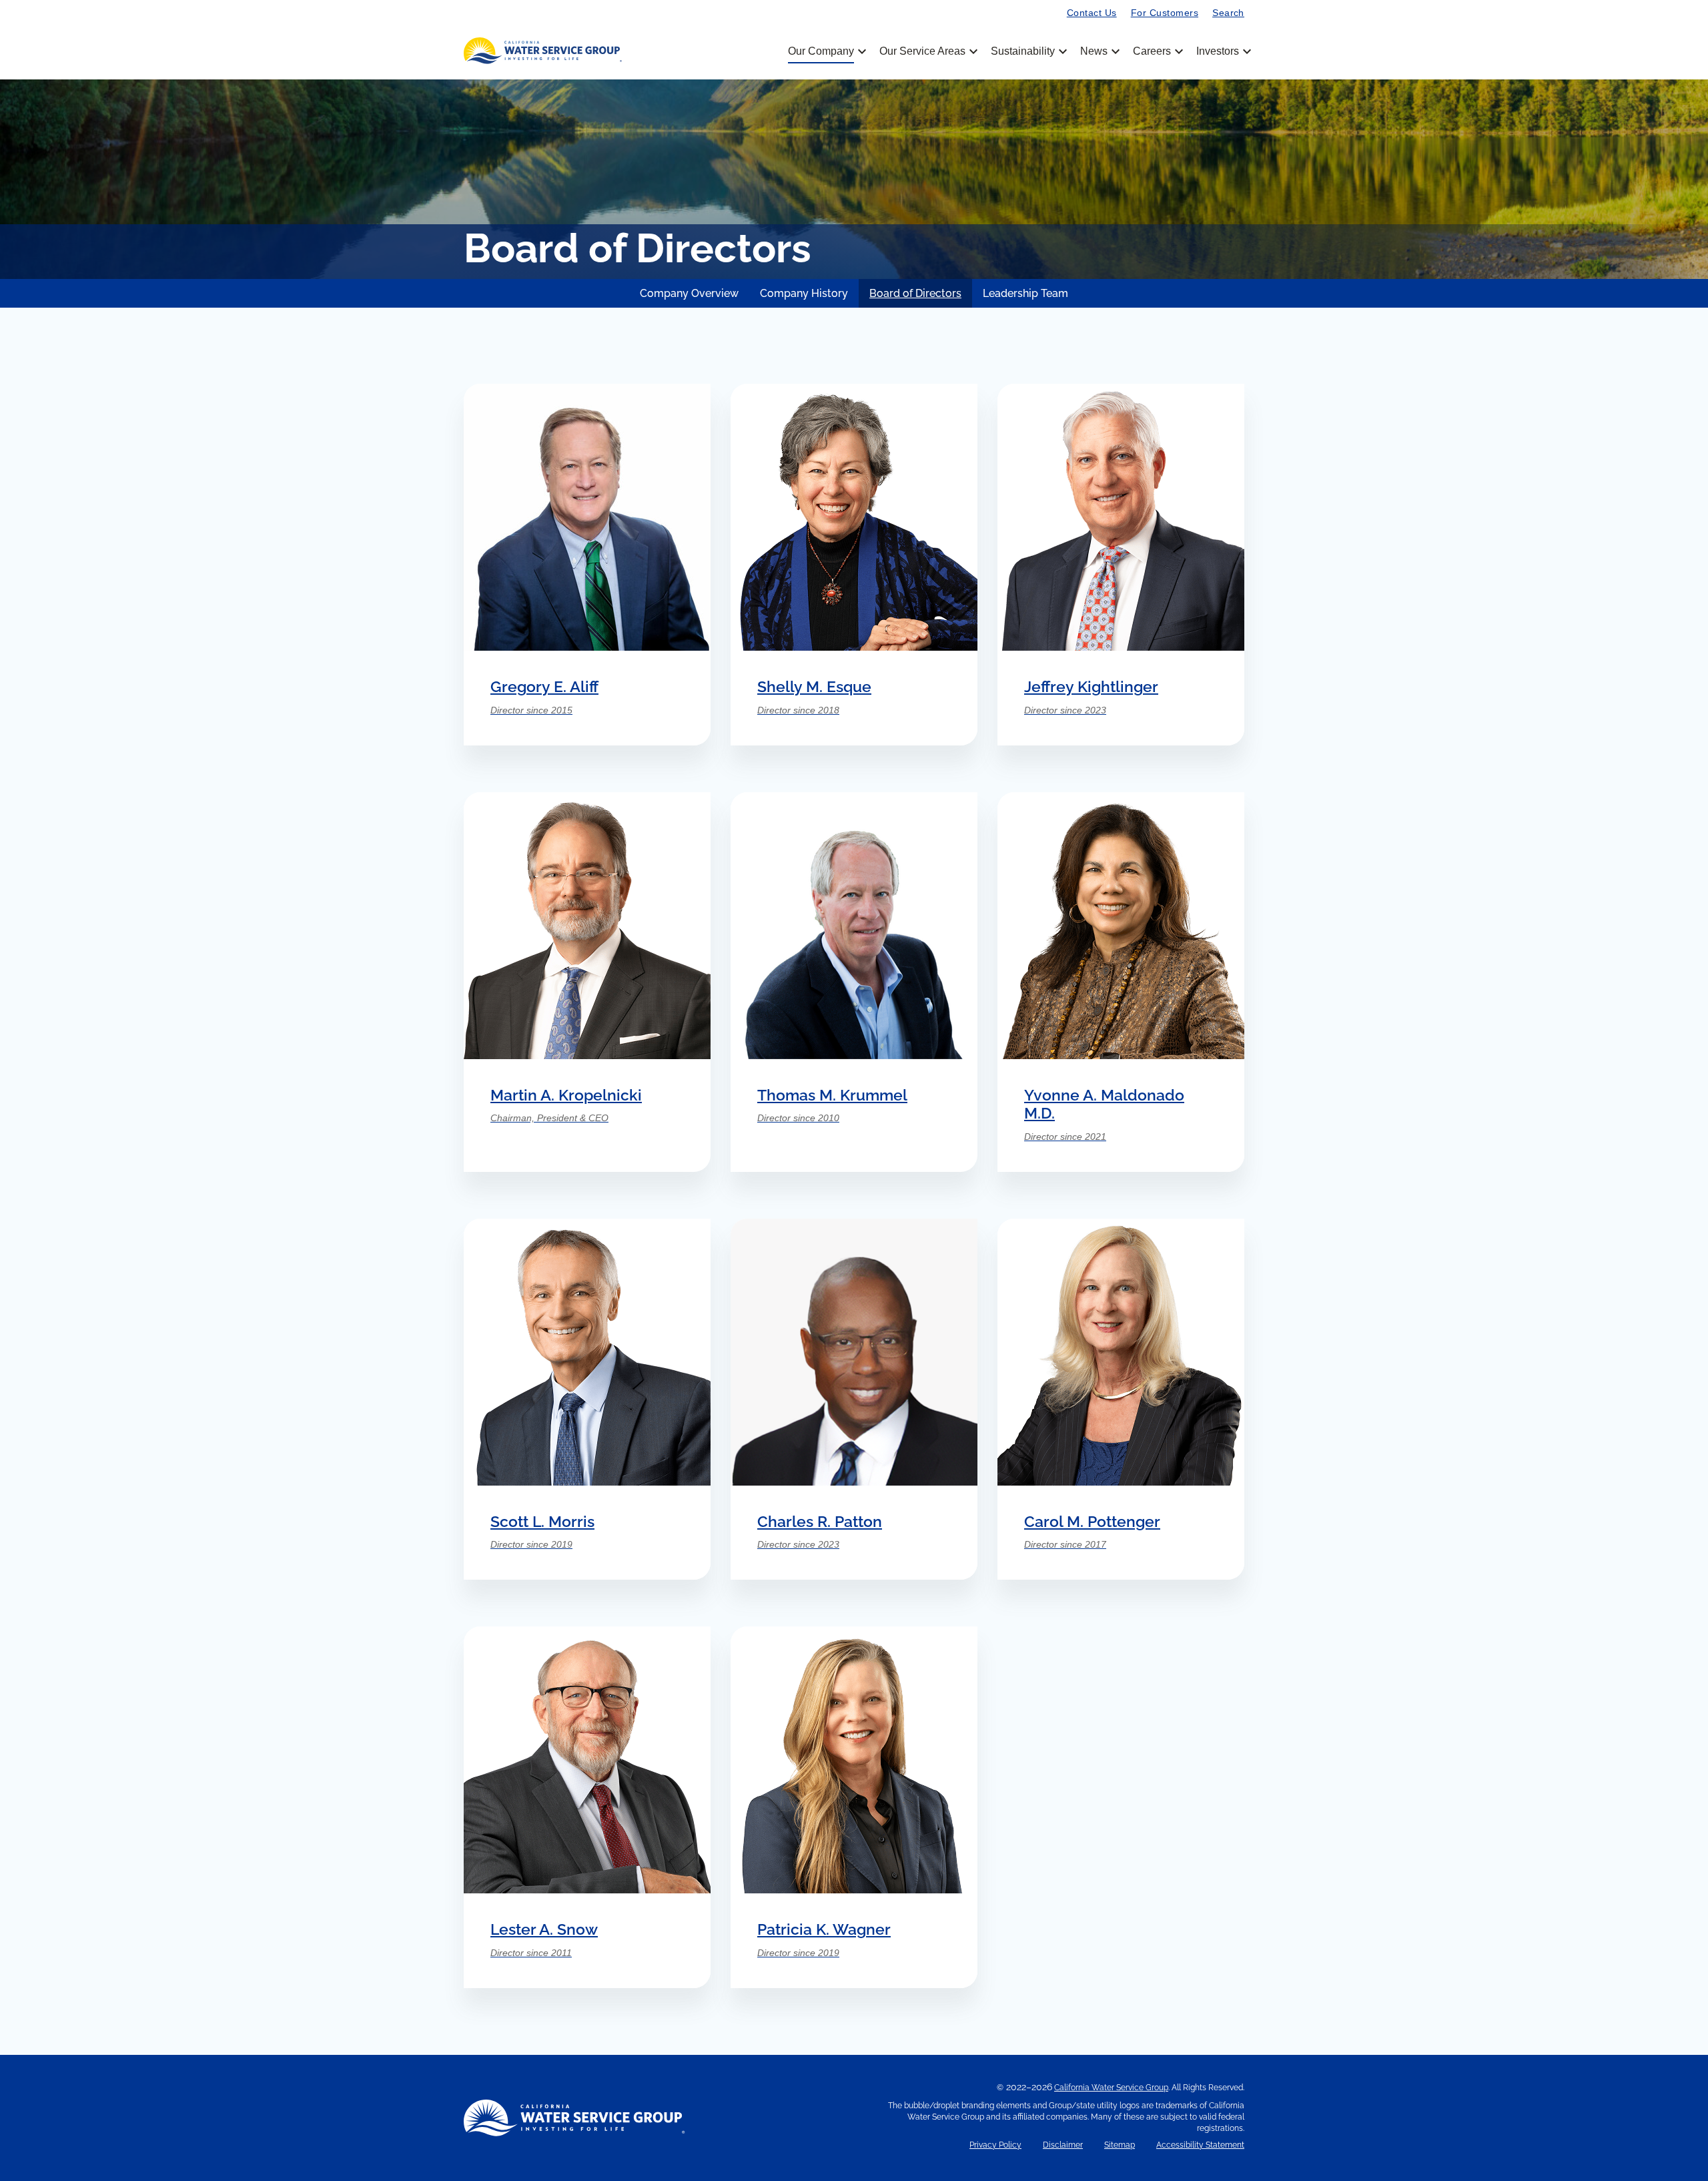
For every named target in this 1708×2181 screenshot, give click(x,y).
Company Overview (689, 293)
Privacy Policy (995, 2145)
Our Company (826, 51)
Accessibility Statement (1200, 2145)
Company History (804, 293)
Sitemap (1120, 2145)
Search (1228, 13)
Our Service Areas (927, 51)
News (1099, 51)
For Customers (1165, 13)
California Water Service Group (1111, 2088)
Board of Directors (915, 293)
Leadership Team (1025, 293)
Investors (1218, 51)
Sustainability (1028, 51)
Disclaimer (1063, 2145)
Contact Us (1092, 13)
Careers (1157, 51)
